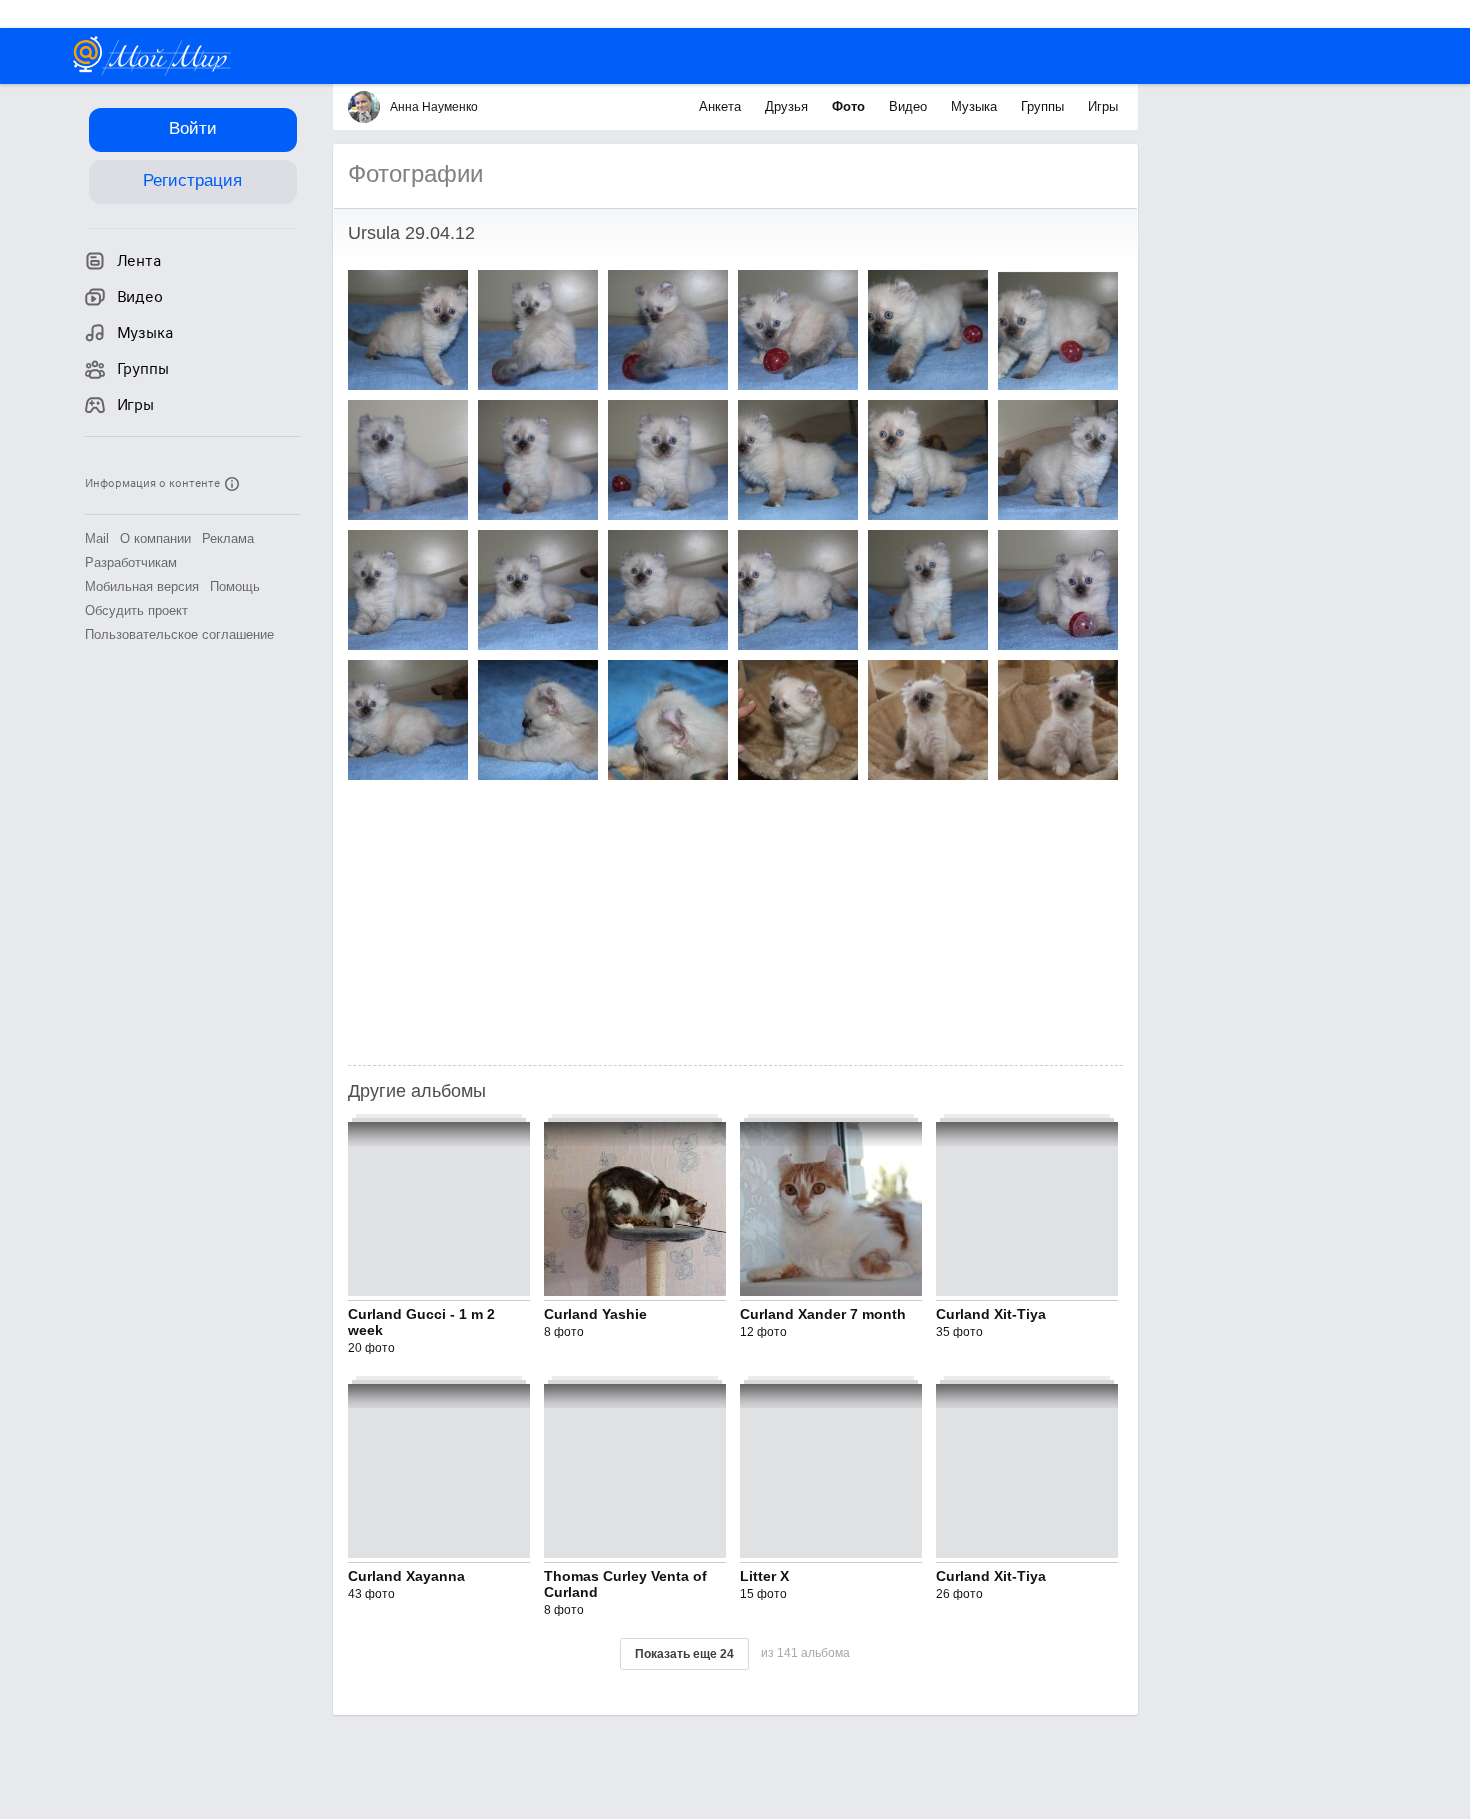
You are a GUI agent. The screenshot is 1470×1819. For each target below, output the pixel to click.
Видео (910, 106)
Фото (850, 106)
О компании (155, 538)
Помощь (235, 586)
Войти (193, 128)
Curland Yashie (595, 1314)
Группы (1044, 106)
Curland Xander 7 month (823, 1314)
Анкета (722, 106)
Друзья (788, 106)
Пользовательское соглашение (179, 634)
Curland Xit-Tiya (991, 1314)
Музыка (976, 106)
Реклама (228, 538)
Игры (1103, 106)
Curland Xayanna (406, 1576)
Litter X (764, 1576)
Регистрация (192, 180)
